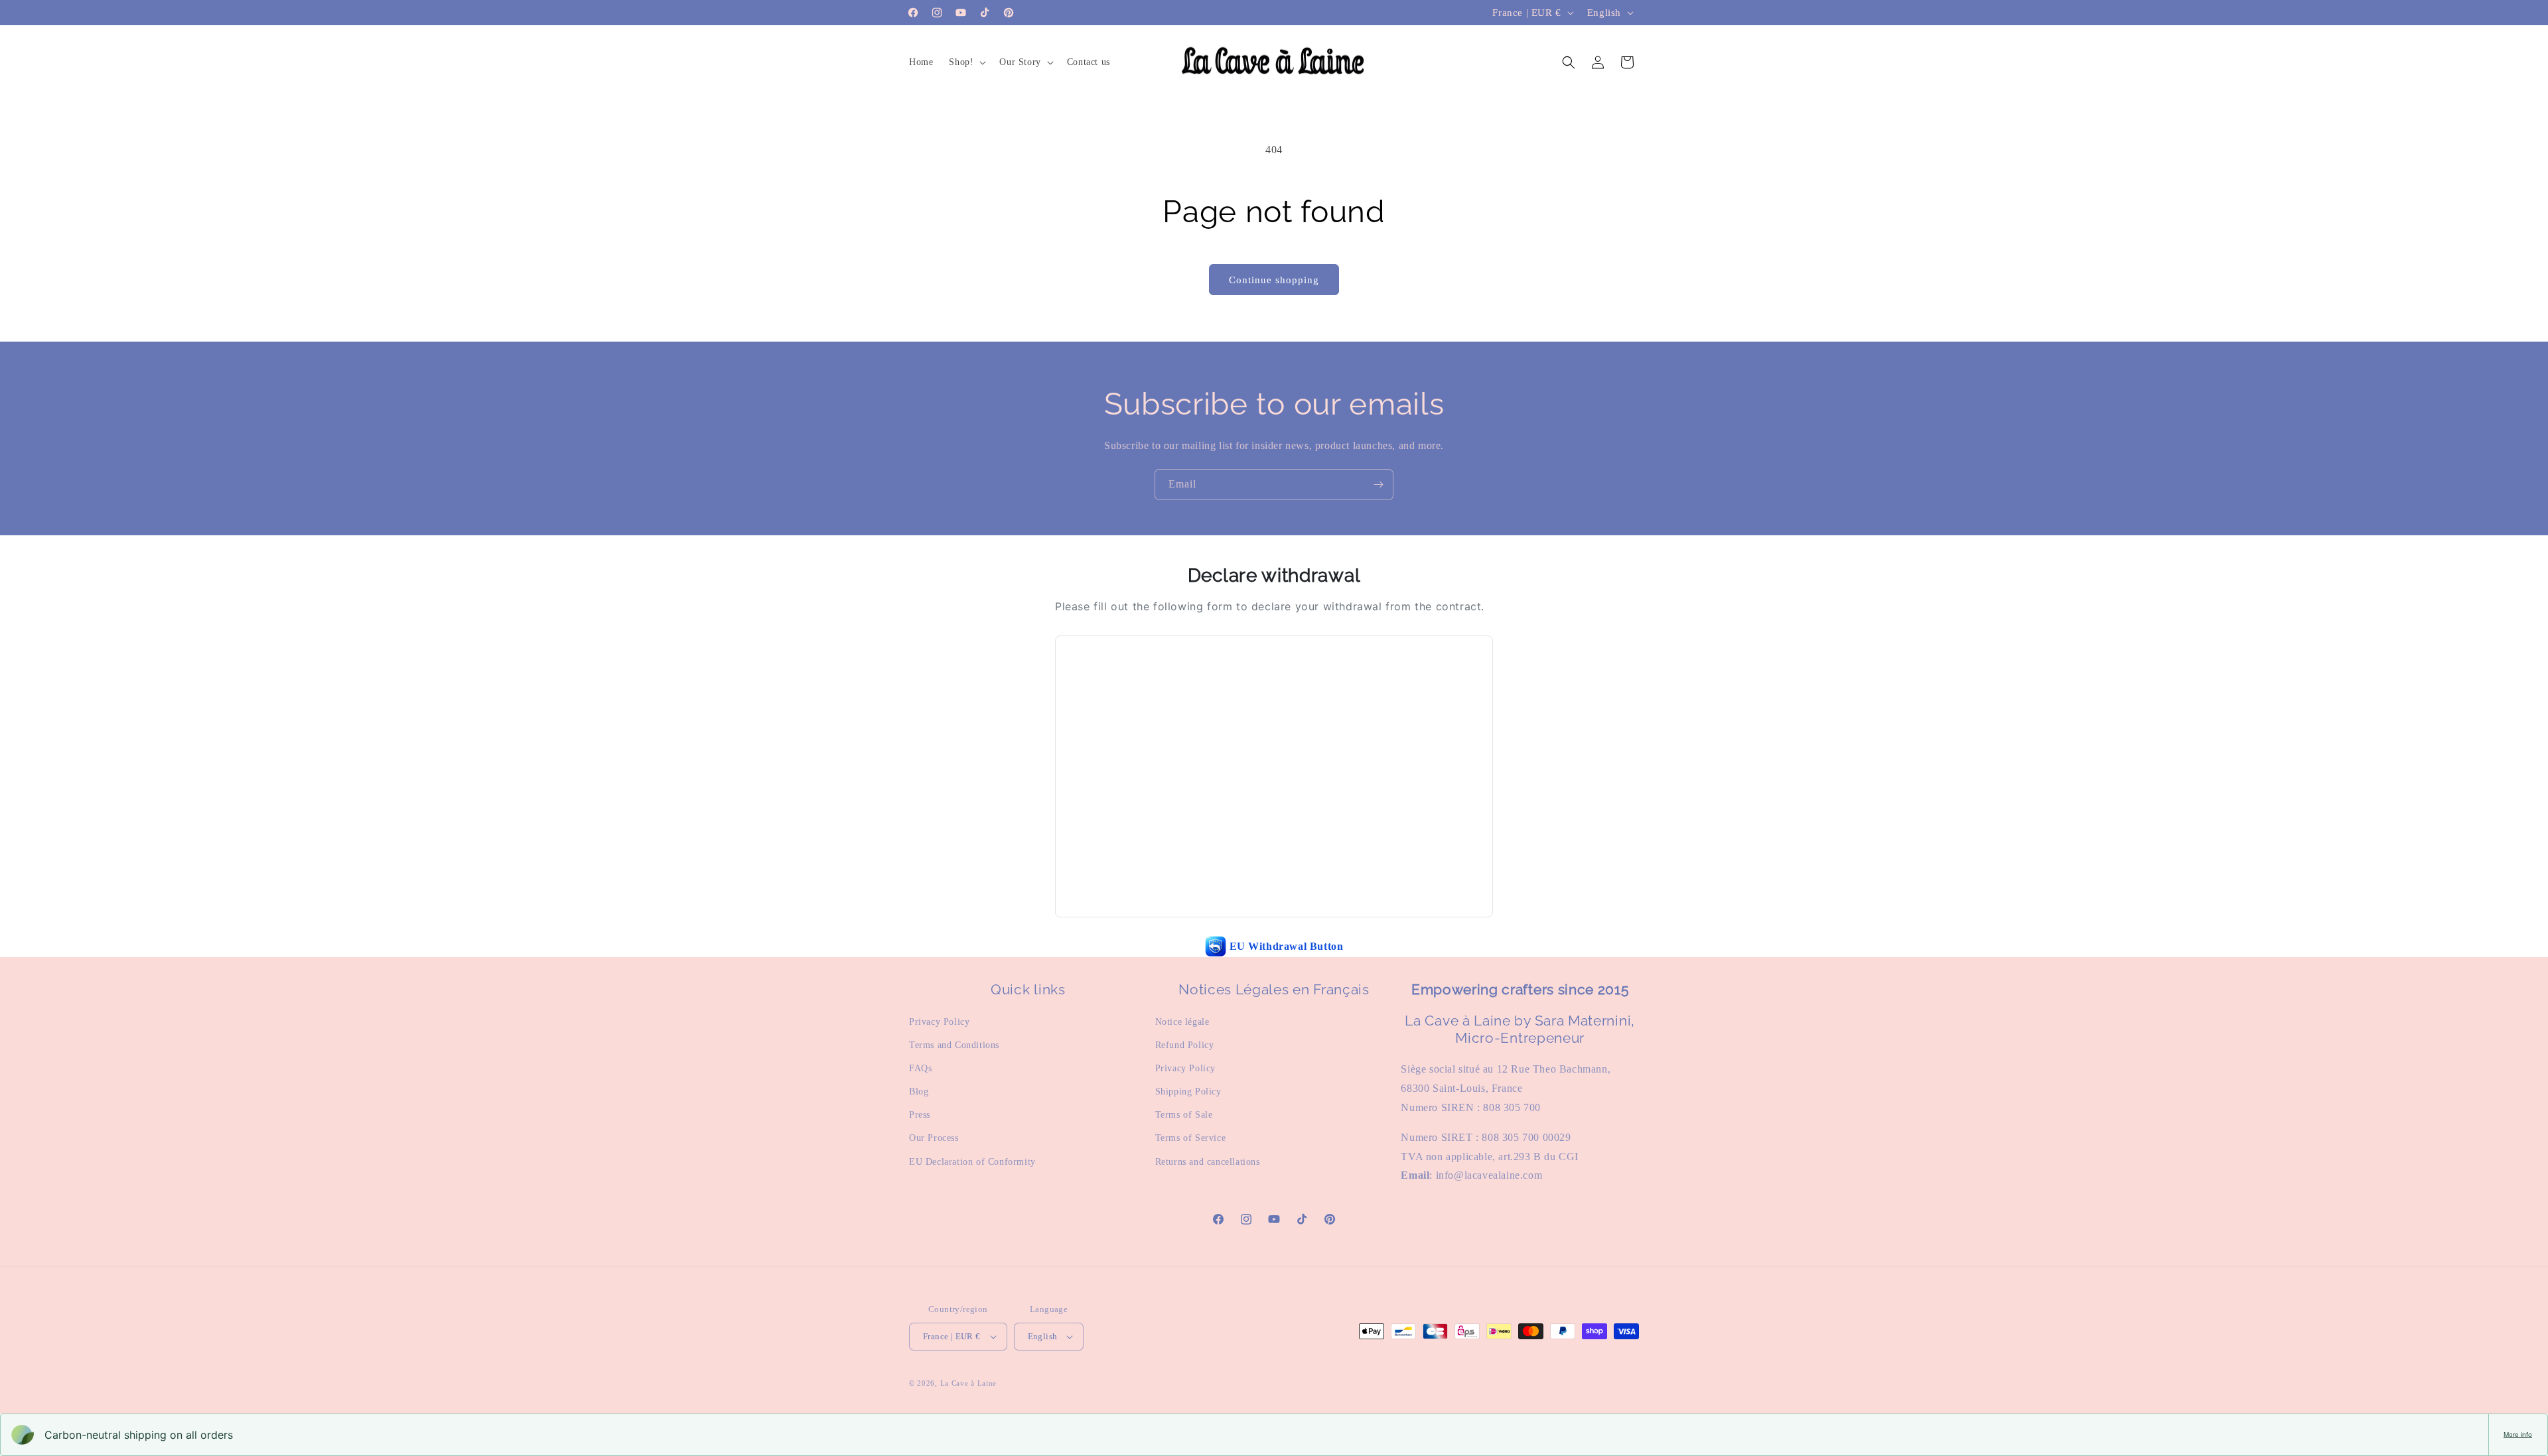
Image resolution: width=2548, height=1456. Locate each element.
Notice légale (1182, 1022)
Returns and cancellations (1208, 1162)
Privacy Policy (939, 1022)
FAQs (920, 1068)
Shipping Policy (1188, 1092)
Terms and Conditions (954, 1045)
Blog (919, 1092)
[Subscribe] (1378, 485)
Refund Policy (1185, 1045)
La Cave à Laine (969, 1383)
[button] (966, 62)
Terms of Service (1191, 1138)
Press (920, 1115)
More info (2518, 1434)
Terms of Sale (1184, 1115)
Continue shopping (1274, 280)
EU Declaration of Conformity (972, 1162)
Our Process (934, 1138)
